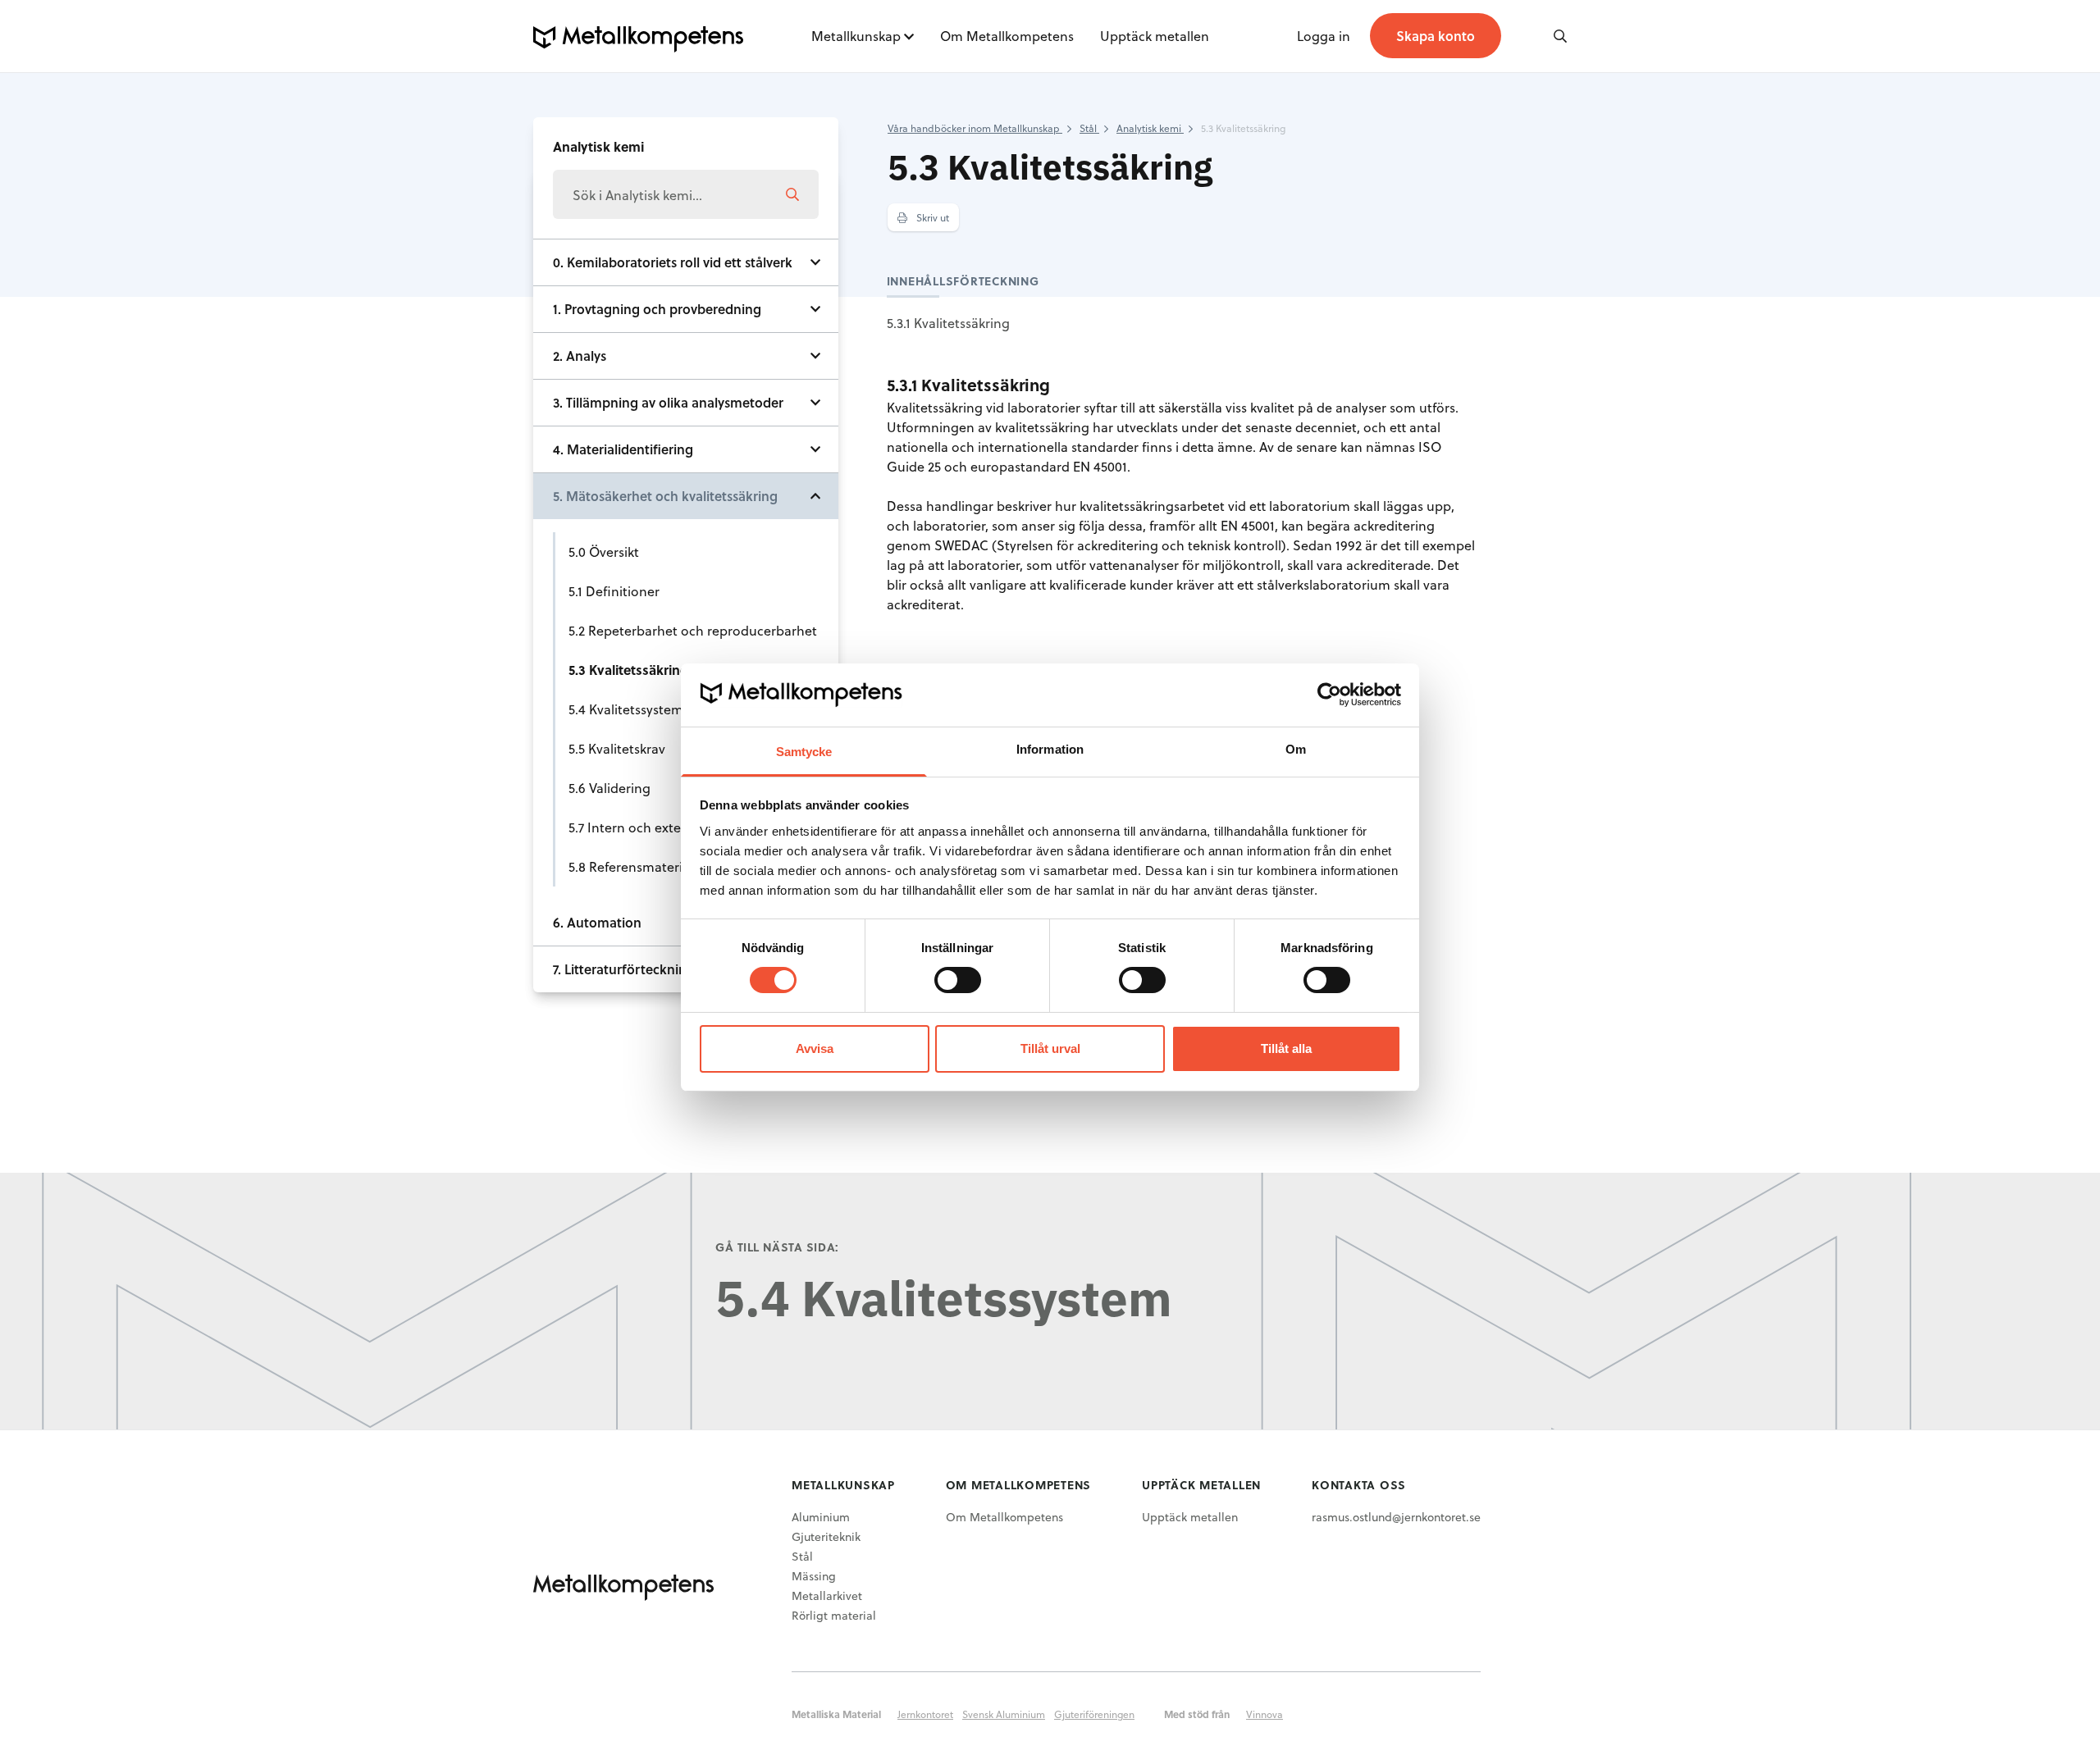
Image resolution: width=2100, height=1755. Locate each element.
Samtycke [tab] (804, 752)
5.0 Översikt (604, 552)
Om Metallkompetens (1007, 36)
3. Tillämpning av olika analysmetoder (668, 402)
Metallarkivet (827, 1595)
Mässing (814, 1576)
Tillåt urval (1050, 1048)
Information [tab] (1050, 749)
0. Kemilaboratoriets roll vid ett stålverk (673, 262)
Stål (802, 1556)
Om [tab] (1296, 749)
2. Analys (580, 356)
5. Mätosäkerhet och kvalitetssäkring (665, 496)
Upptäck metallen (1155, 36)
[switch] (958, 980)
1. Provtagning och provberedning (657, 309)
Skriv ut (931, 217)
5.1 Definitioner (614, 591)
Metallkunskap (856, 36)
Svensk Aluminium (1004, 1714)
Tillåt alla (1286, 1048)
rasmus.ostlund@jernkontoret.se (1396, 1517)
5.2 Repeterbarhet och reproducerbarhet (693, 630)
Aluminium (821, 1517)
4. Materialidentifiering (623, 449)
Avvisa (815, 1048)
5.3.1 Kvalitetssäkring (948, 323)
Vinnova (1265, 1714)
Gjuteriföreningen (1094, 1714)
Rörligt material (834, 1615)
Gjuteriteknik (826, 1536)
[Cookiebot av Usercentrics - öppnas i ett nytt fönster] (1329, 695)
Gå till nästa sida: (777, 1247)
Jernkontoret (925, 1714)
